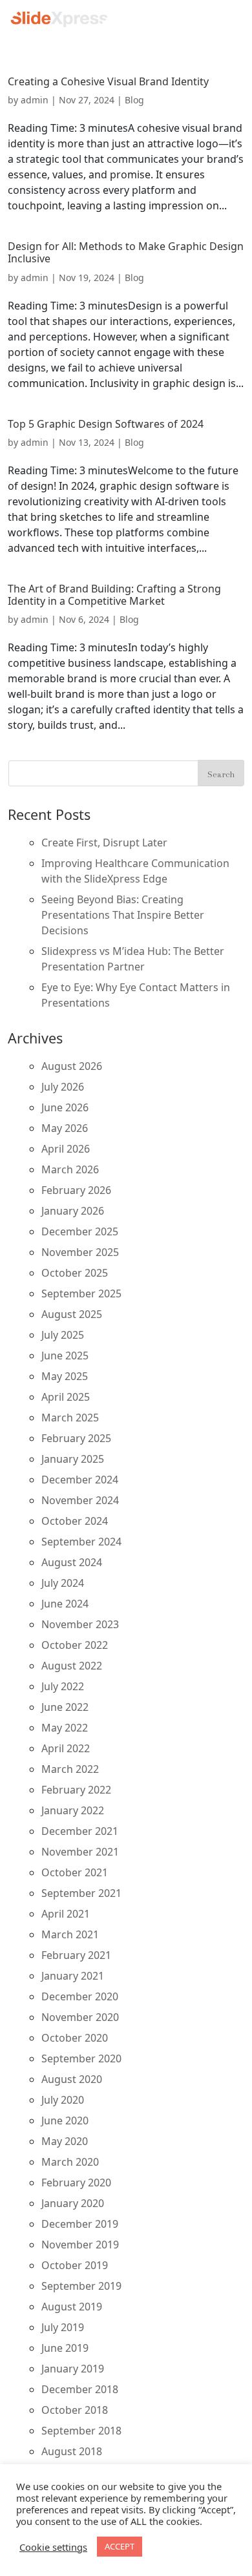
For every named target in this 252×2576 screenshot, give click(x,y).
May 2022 (65, 1728)
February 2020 (76, 2183)
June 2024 (65, 1604)
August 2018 (72, 2451)
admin (35, 100)
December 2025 (80, 1231)
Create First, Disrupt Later (104, 843)
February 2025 (76, 1438)
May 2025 (65, 1376)
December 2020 (80, 1996)
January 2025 (73, 1459)
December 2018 (80, 2389)
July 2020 (63, 2100)
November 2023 (80, 1624)
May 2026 (65, 1128)
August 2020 (72, 2079)
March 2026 (70, 1169)
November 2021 (80, 1852)
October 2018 (75, 2410)
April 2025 (66, 1397)
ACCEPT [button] (120, 2546)
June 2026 (65, 1107)
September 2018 (81, 2431)
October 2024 (75, 1521)
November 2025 (80, 1252)
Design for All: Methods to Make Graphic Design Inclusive (126, 252)
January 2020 (73, 2203)
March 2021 (70, 1934)
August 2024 (72, 1562)
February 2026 (76, 1190)
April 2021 (66, 1914)
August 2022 (72, 1666)
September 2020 (81, 2058)
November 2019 (80, 2245)
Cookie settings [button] (53, 2547)
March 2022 (70, 1769)
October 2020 (75, 2038)
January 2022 (73, 1810)
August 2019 (72, 2307)
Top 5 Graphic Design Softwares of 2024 (106, 424)
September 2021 (81, 1893)
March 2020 (70, 2162)
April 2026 (66, 1149)
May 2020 (65, 2141)
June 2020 (65, 2120)
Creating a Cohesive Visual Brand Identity (108, 81)
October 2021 (75, 1872)
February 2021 (76, 1955)
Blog (134, 100)
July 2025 (63, 1335)
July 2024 (63, 1583)
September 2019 (81, 2286)
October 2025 (75, 1273)
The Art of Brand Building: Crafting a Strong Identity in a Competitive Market (114, 595)
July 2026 (63, 1087)
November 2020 (80, 2017)
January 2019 (73, 2369)
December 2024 (80, 1480)
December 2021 (80, 1831)
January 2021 (73, 1976)
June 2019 (65, 2348)
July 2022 (63, 1686)
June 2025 (65, 1356)
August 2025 (72, 1314)
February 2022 (76, 1790)
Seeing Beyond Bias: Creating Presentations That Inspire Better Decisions (123, 915)
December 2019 (80, 2224)
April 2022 (66, 1748)
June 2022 (65, 1707)
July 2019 (63, 2327)
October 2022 (75, 1645)
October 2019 (75, 2265)
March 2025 (70, 1418)
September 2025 (81, 1293)
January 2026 (73, 1211)
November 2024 (80, 1500)
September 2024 (81, 1542)
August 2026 (72, 1066)
